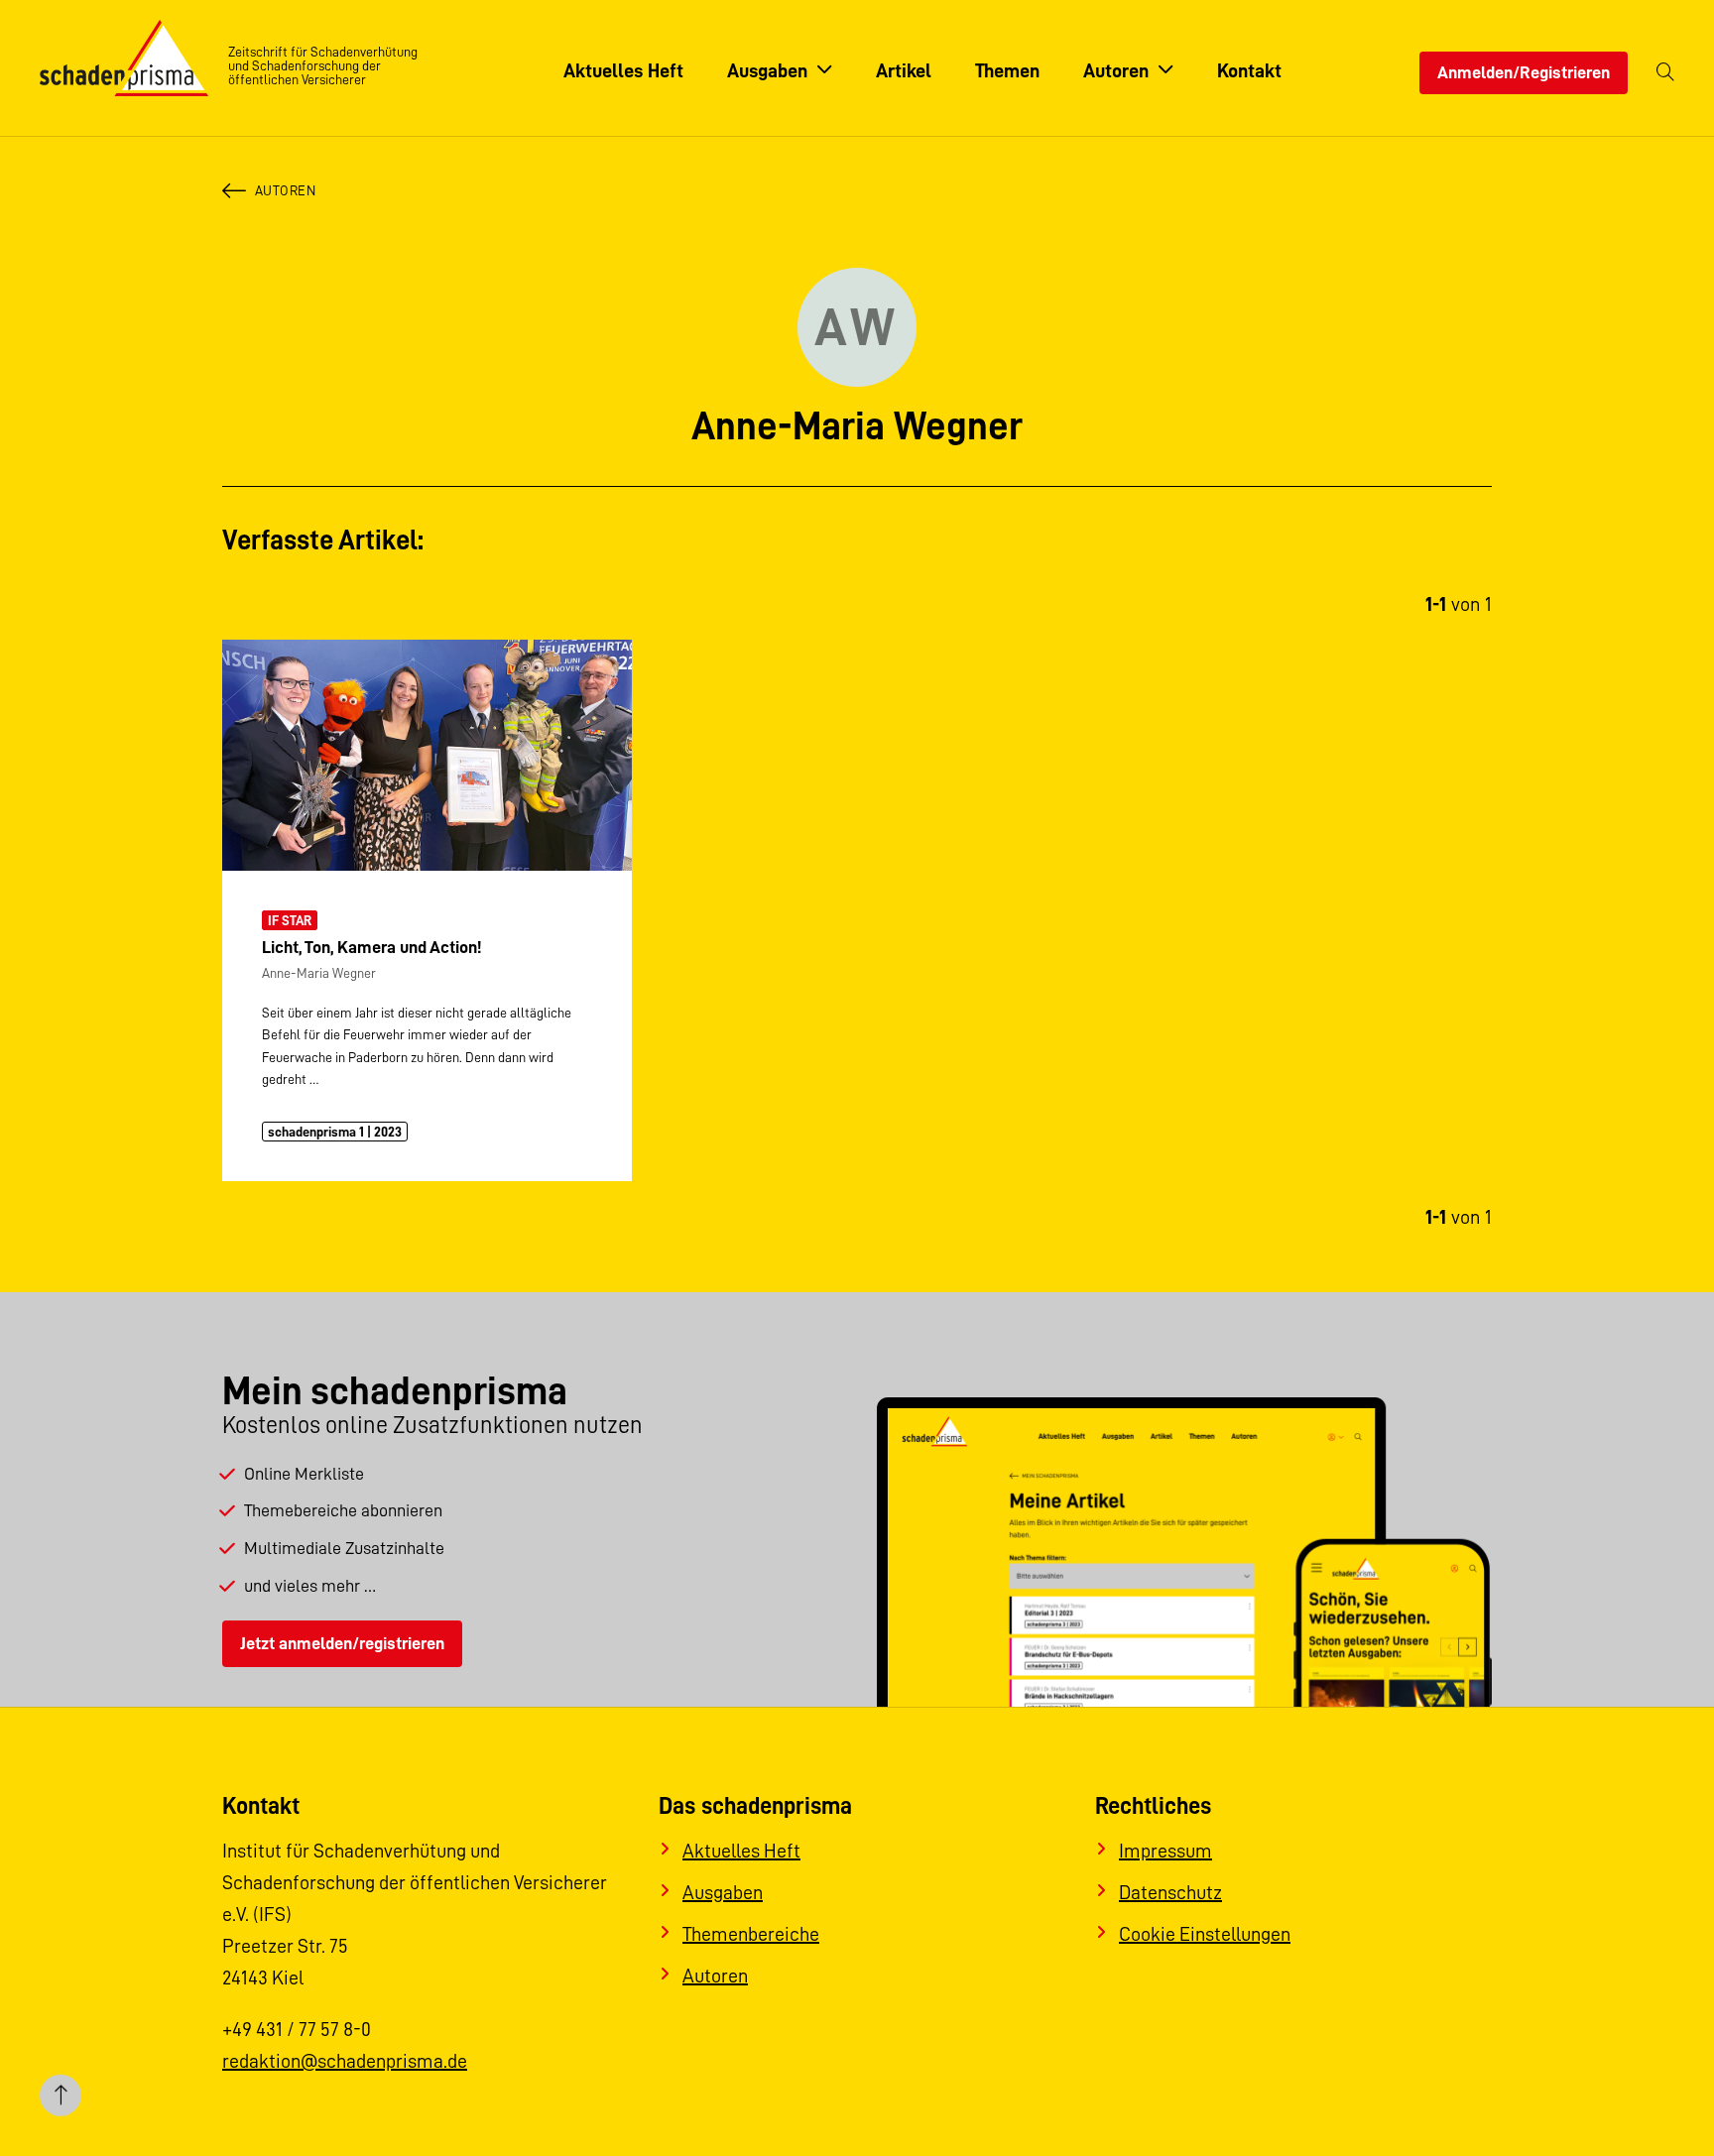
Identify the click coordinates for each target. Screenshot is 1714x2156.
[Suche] (1665, 73)
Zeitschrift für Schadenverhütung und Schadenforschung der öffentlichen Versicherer (323, 65)
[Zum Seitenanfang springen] (61, 2096)
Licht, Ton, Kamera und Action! (371, 947)
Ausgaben (723, 1892)
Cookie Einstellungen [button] (1205, 1934)
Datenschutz (1170, 1892)
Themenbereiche (751, 1934)
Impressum (1165, 1851)
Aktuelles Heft (741, 1851)
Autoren (285, 190)
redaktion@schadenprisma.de (345, 2061)
